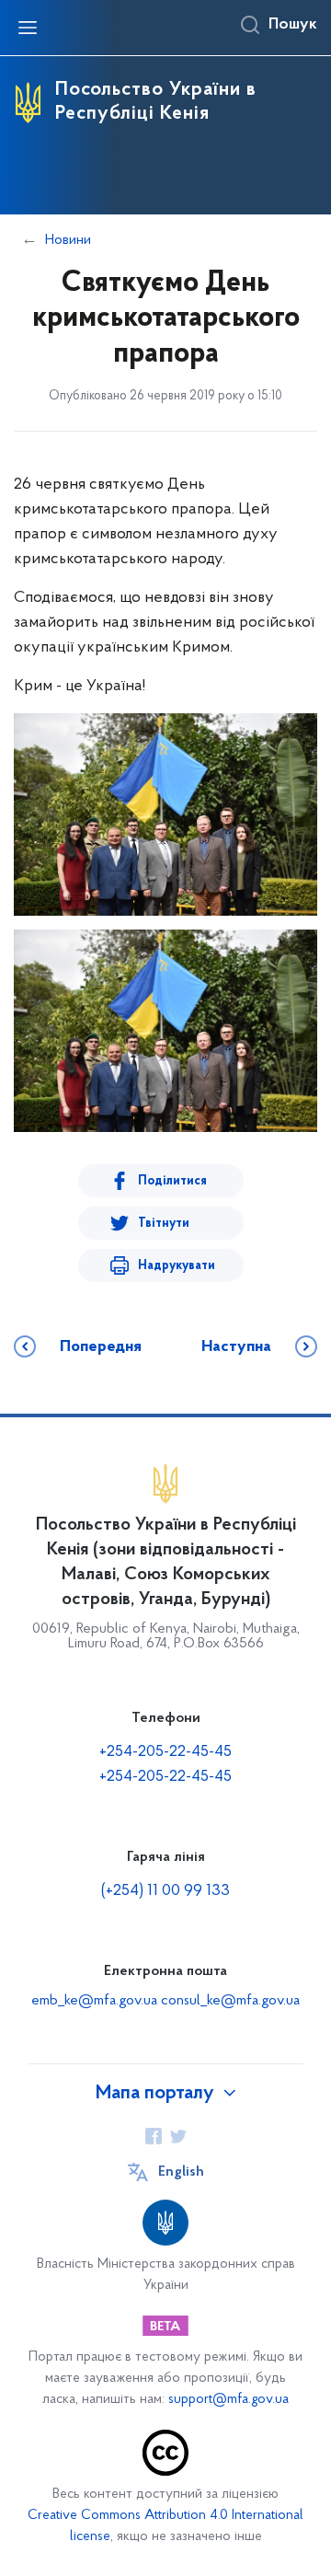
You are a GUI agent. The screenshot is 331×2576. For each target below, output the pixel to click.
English (181, 2172)
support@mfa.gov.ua (228, 2400)
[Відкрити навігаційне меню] (28, 28)
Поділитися (172, 1181)
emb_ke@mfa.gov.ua (94, 2001)
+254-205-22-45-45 (165, 1752)
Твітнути (164, 1224)
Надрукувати (177, 1266)
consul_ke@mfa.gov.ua (230, 2001)
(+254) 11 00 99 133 (165, 1891)
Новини (68, 240)
